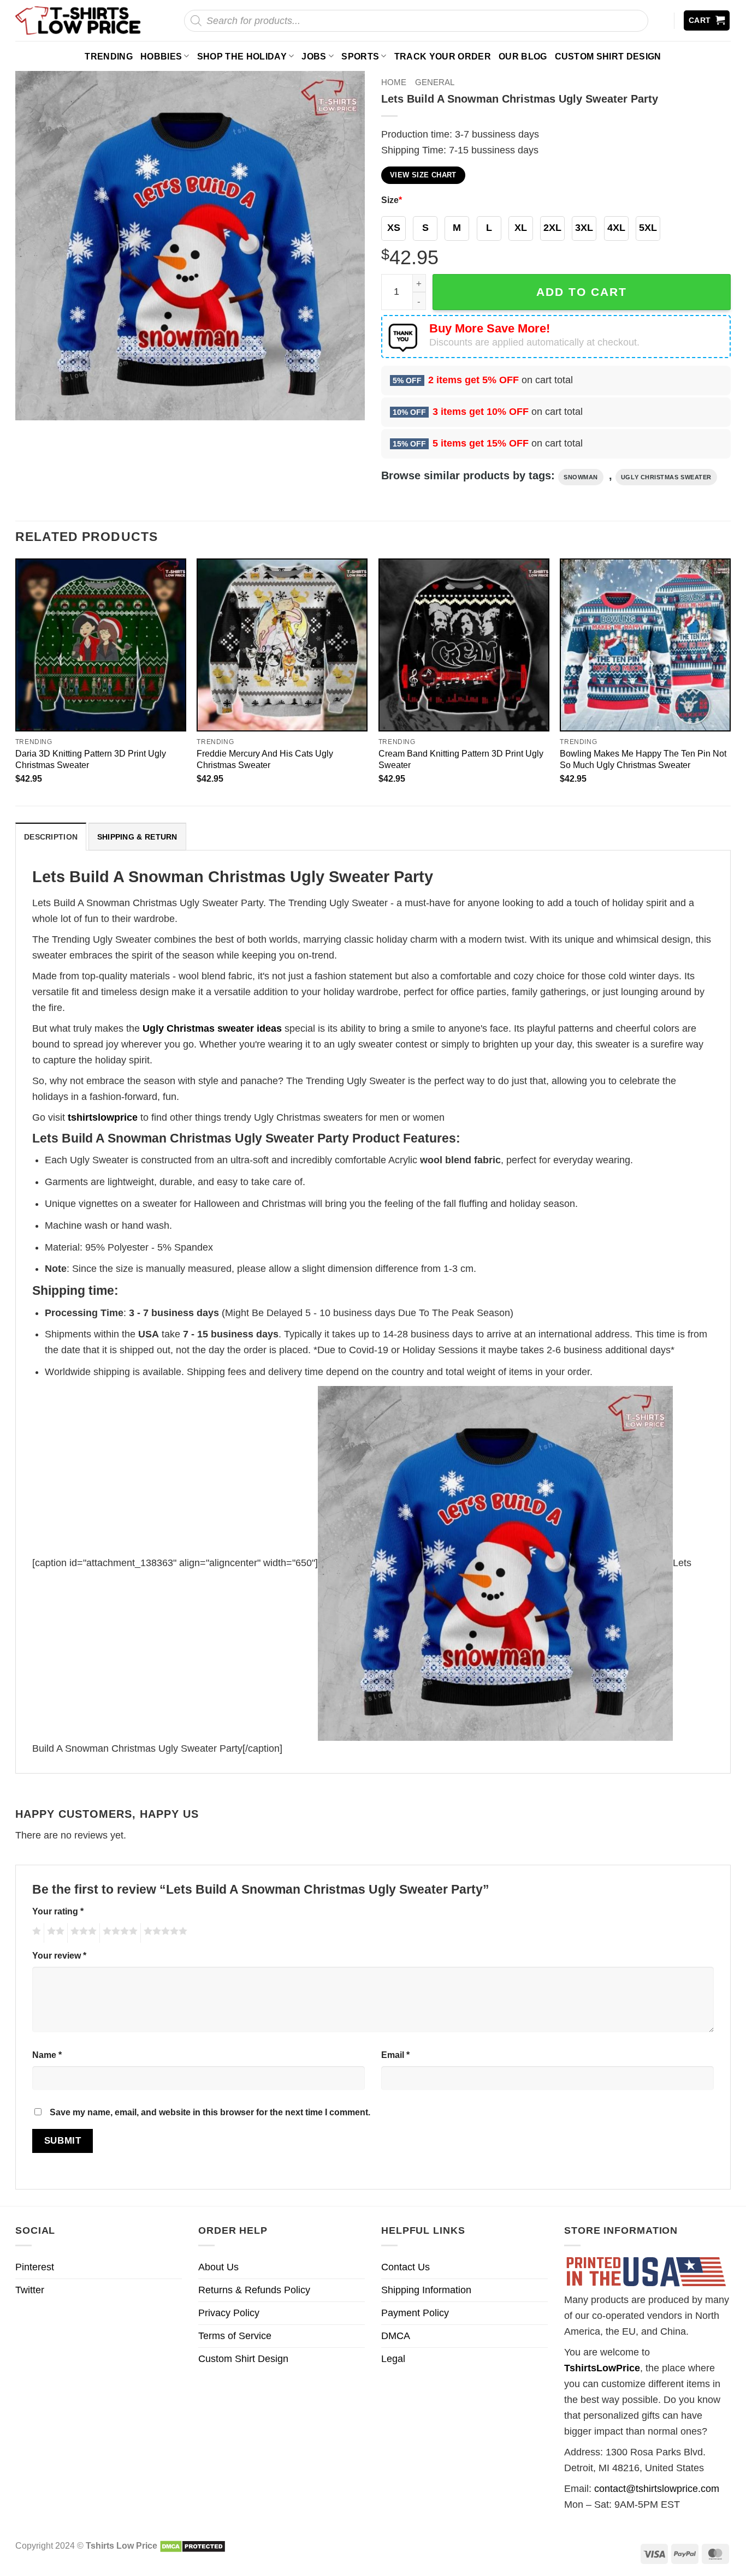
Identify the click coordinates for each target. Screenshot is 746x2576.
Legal (393, 2359)
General (435, 82)
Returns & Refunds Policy (254, 2290)
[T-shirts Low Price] (79, 20)
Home (394, 82)
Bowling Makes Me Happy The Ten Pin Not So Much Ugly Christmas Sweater (643, 759)
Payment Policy (415, 2313)
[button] (707, 20)
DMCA (396, 2336)
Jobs (314, 56)
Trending (109, 56)
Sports (360, 56)
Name (47, 2055)
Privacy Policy (229, 2313)
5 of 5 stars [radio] (164, 1933)
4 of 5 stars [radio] (119, 1933)
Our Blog (523, 56)
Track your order (443, 56)
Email (395, 2055)
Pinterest (35, 2267)
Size (392, 200)
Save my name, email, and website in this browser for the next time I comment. (210, 2112)
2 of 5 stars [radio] (54, 1933)
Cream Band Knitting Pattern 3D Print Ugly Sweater (461, 759)
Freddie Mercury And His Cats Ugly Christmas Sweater (265, 759)
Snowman (581, 477)
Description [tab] (51, 837)
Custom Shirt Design (608, 56)
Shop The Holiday (242, 56)
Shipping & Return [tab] (137, 837)
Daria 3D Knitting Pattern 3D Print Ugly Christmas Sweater (91, 759)
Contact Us (405, 2267)
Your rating (58, 1911)
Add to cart (582, 292)
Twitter (30, 2290)
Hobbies (161, 56)
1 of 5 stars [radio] (35, 1933)
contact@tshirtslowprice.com (657, 2489)
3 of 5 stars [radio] (82, 1933)
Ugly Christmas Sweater (666, 477)
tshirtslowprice (103, 1117)
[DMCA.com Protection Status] (193, 2545)
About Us (218, 2267)
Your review (59, 1955)
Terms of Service (235, 2336)
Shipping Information (426, 2290)
